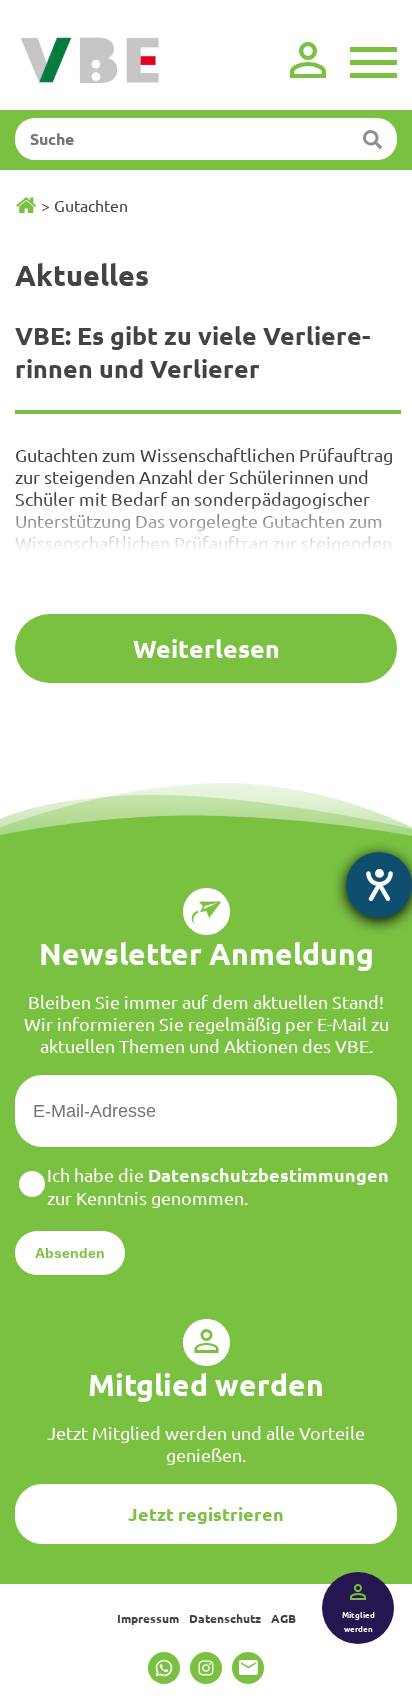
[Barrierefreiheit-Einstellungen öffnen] (379, 885)
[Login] (308, 60)
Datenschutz (225, 1618)
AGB (283, 1618)
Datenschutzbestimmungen (268, 1174)
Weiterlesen (206, 648)
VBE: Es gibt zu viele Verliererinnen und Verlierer (193, 351)
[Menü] (373, 60)
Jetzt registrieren (206, 1513)
